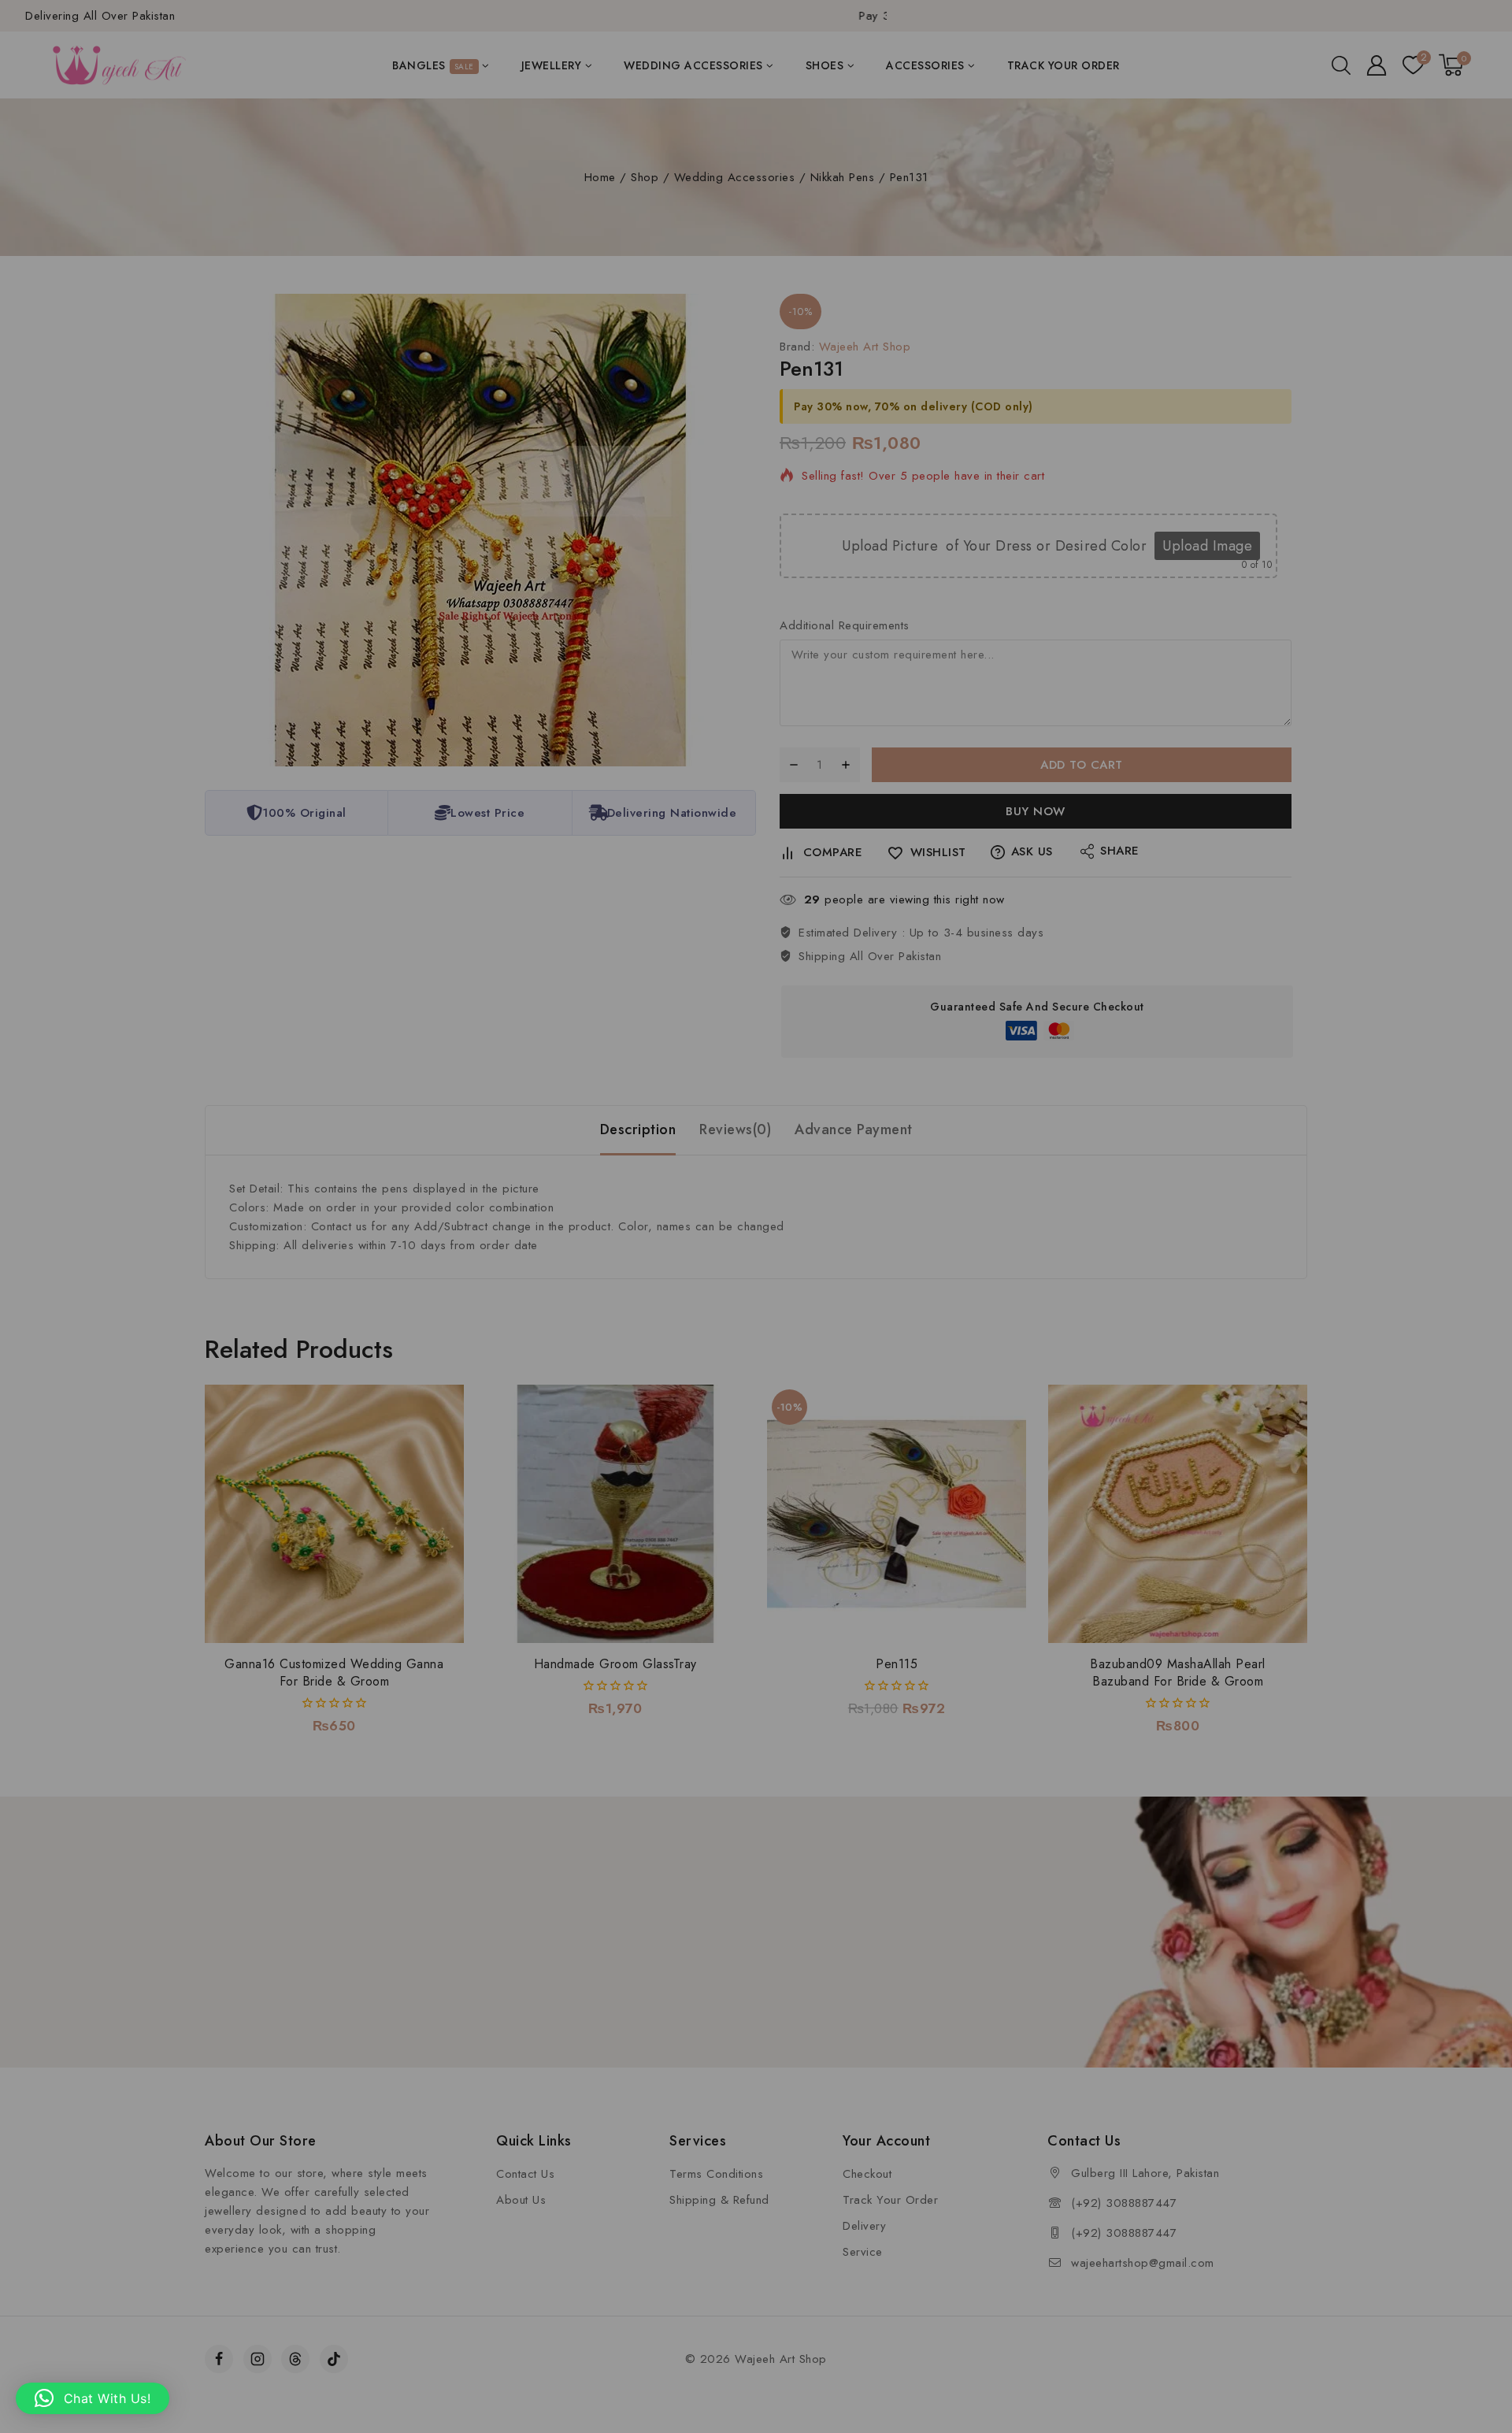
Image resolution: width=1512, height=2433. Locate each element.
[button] (93, 2398)
